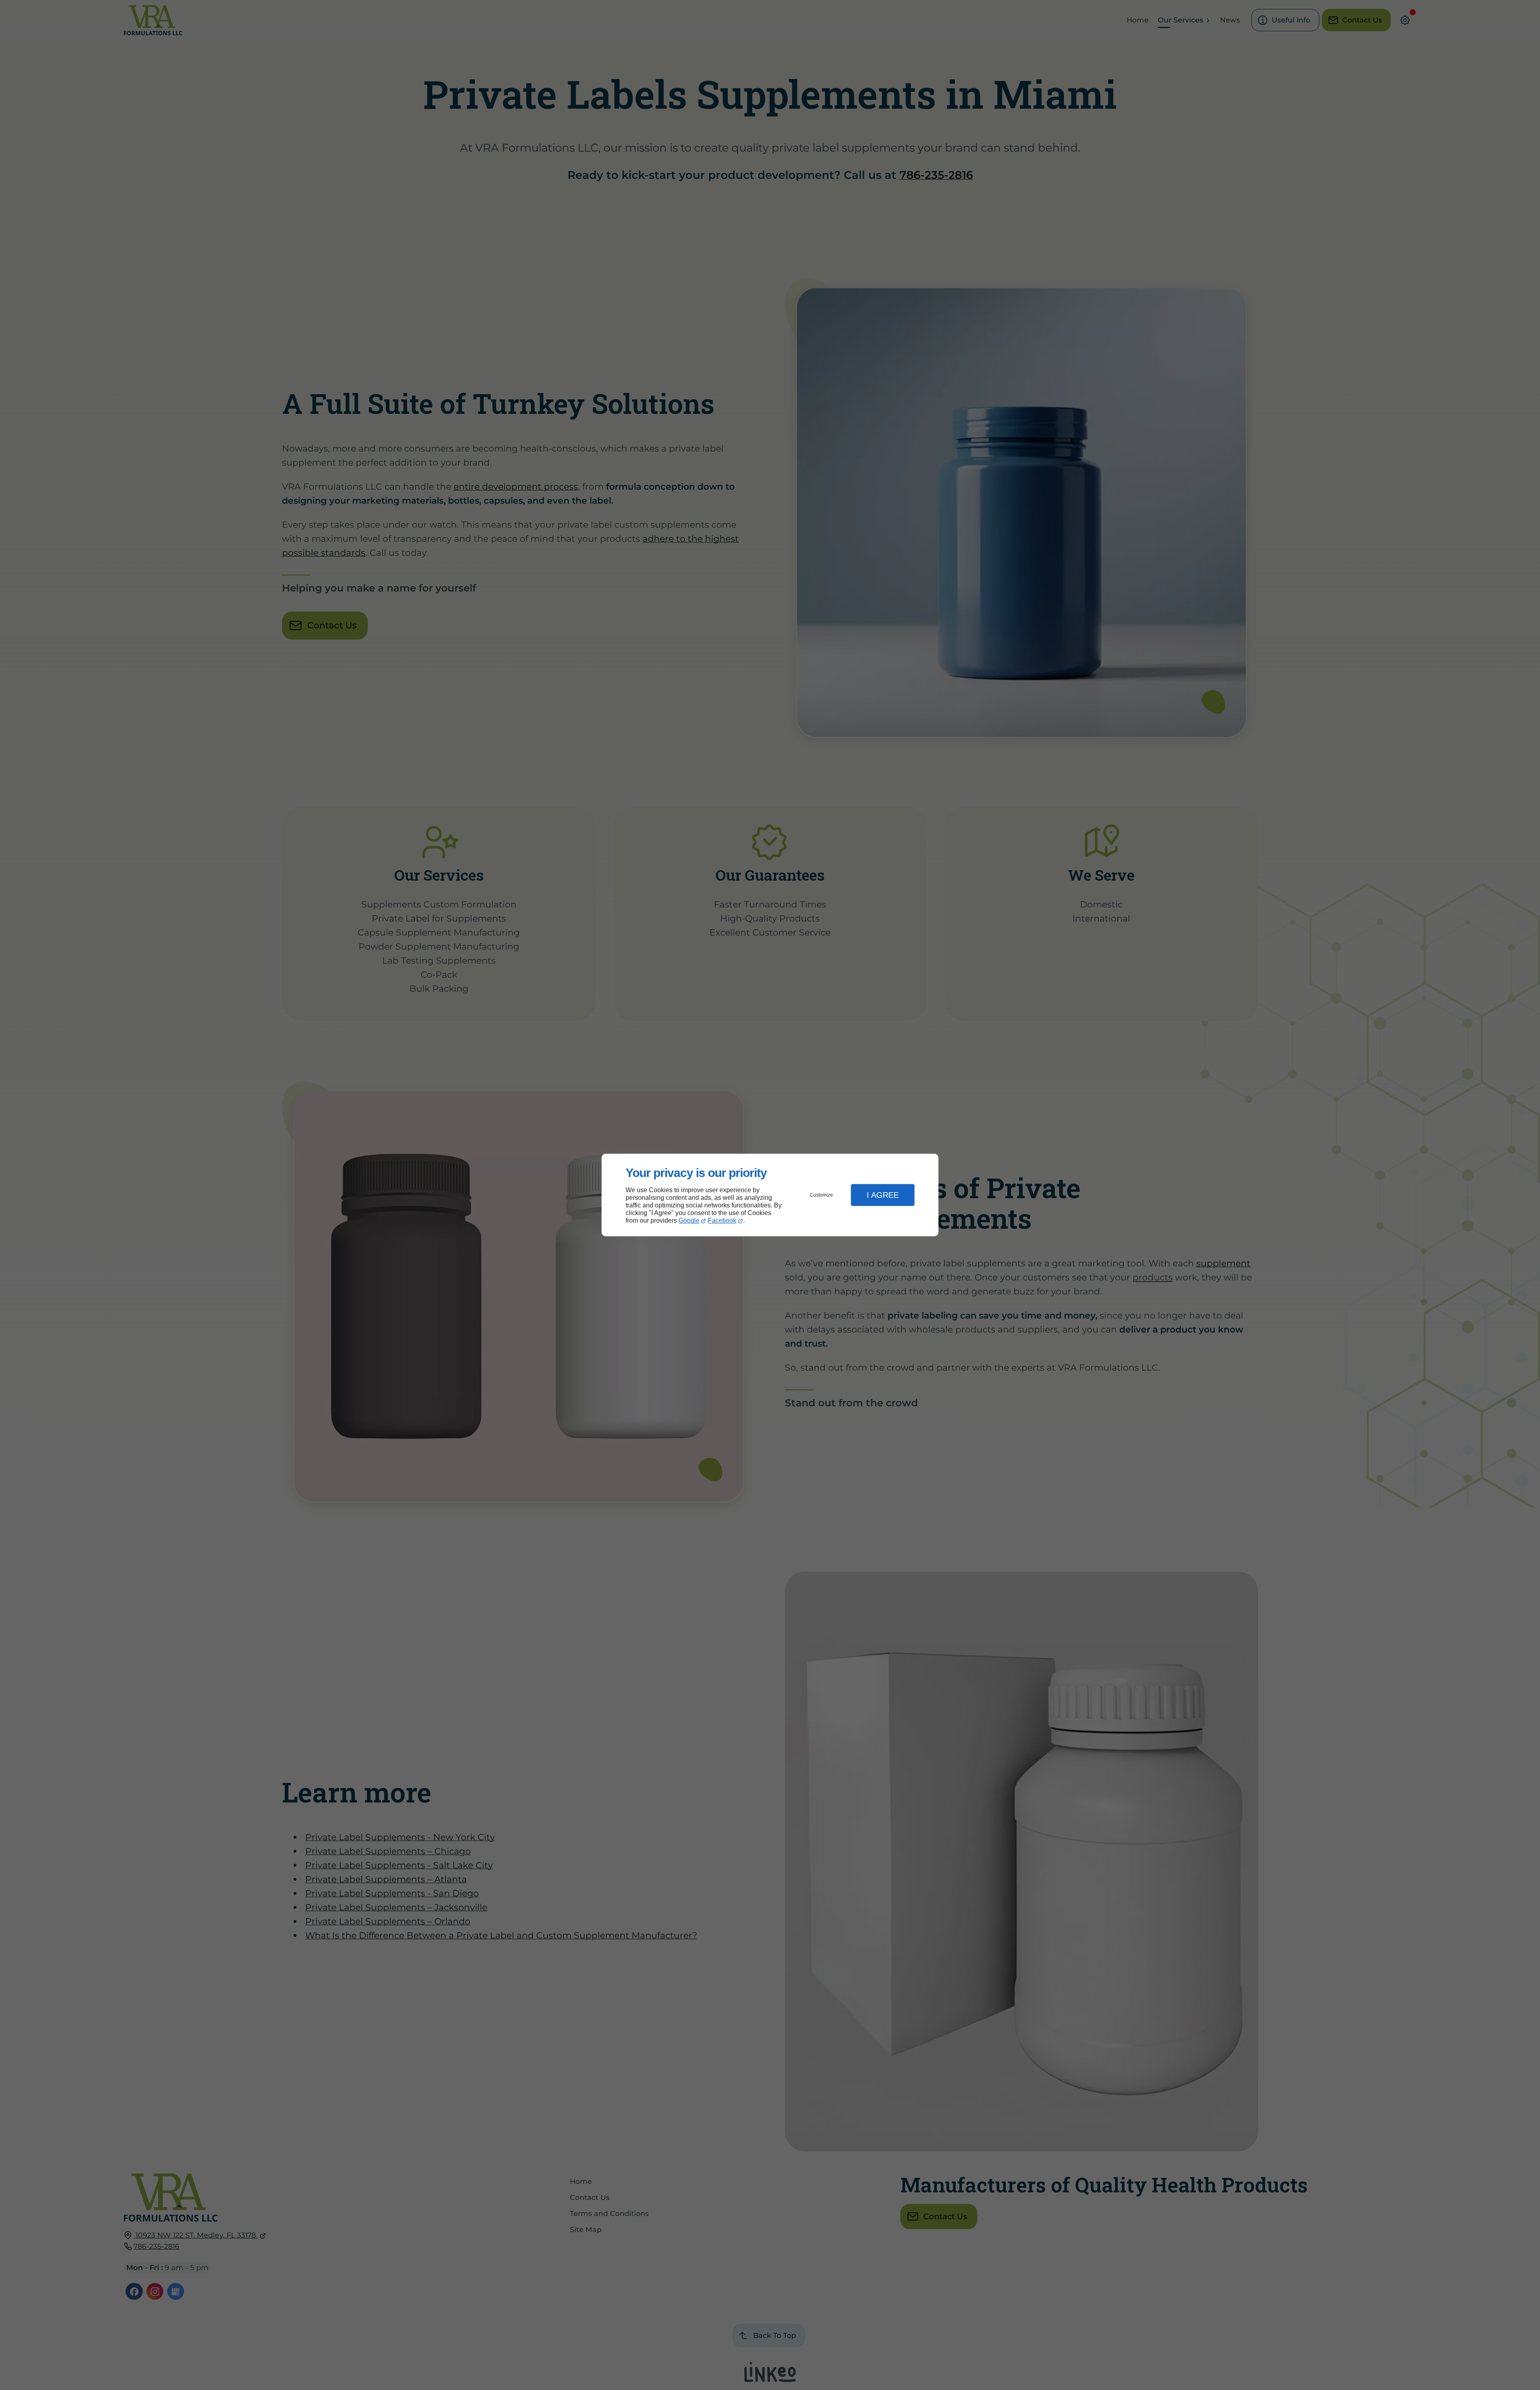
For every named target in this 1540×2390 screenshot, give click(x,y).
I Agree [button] (883, 1195)
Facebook (722, 1220)
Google (689, 1220)
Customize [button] (821, 1195)
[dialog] (770, 1195)
